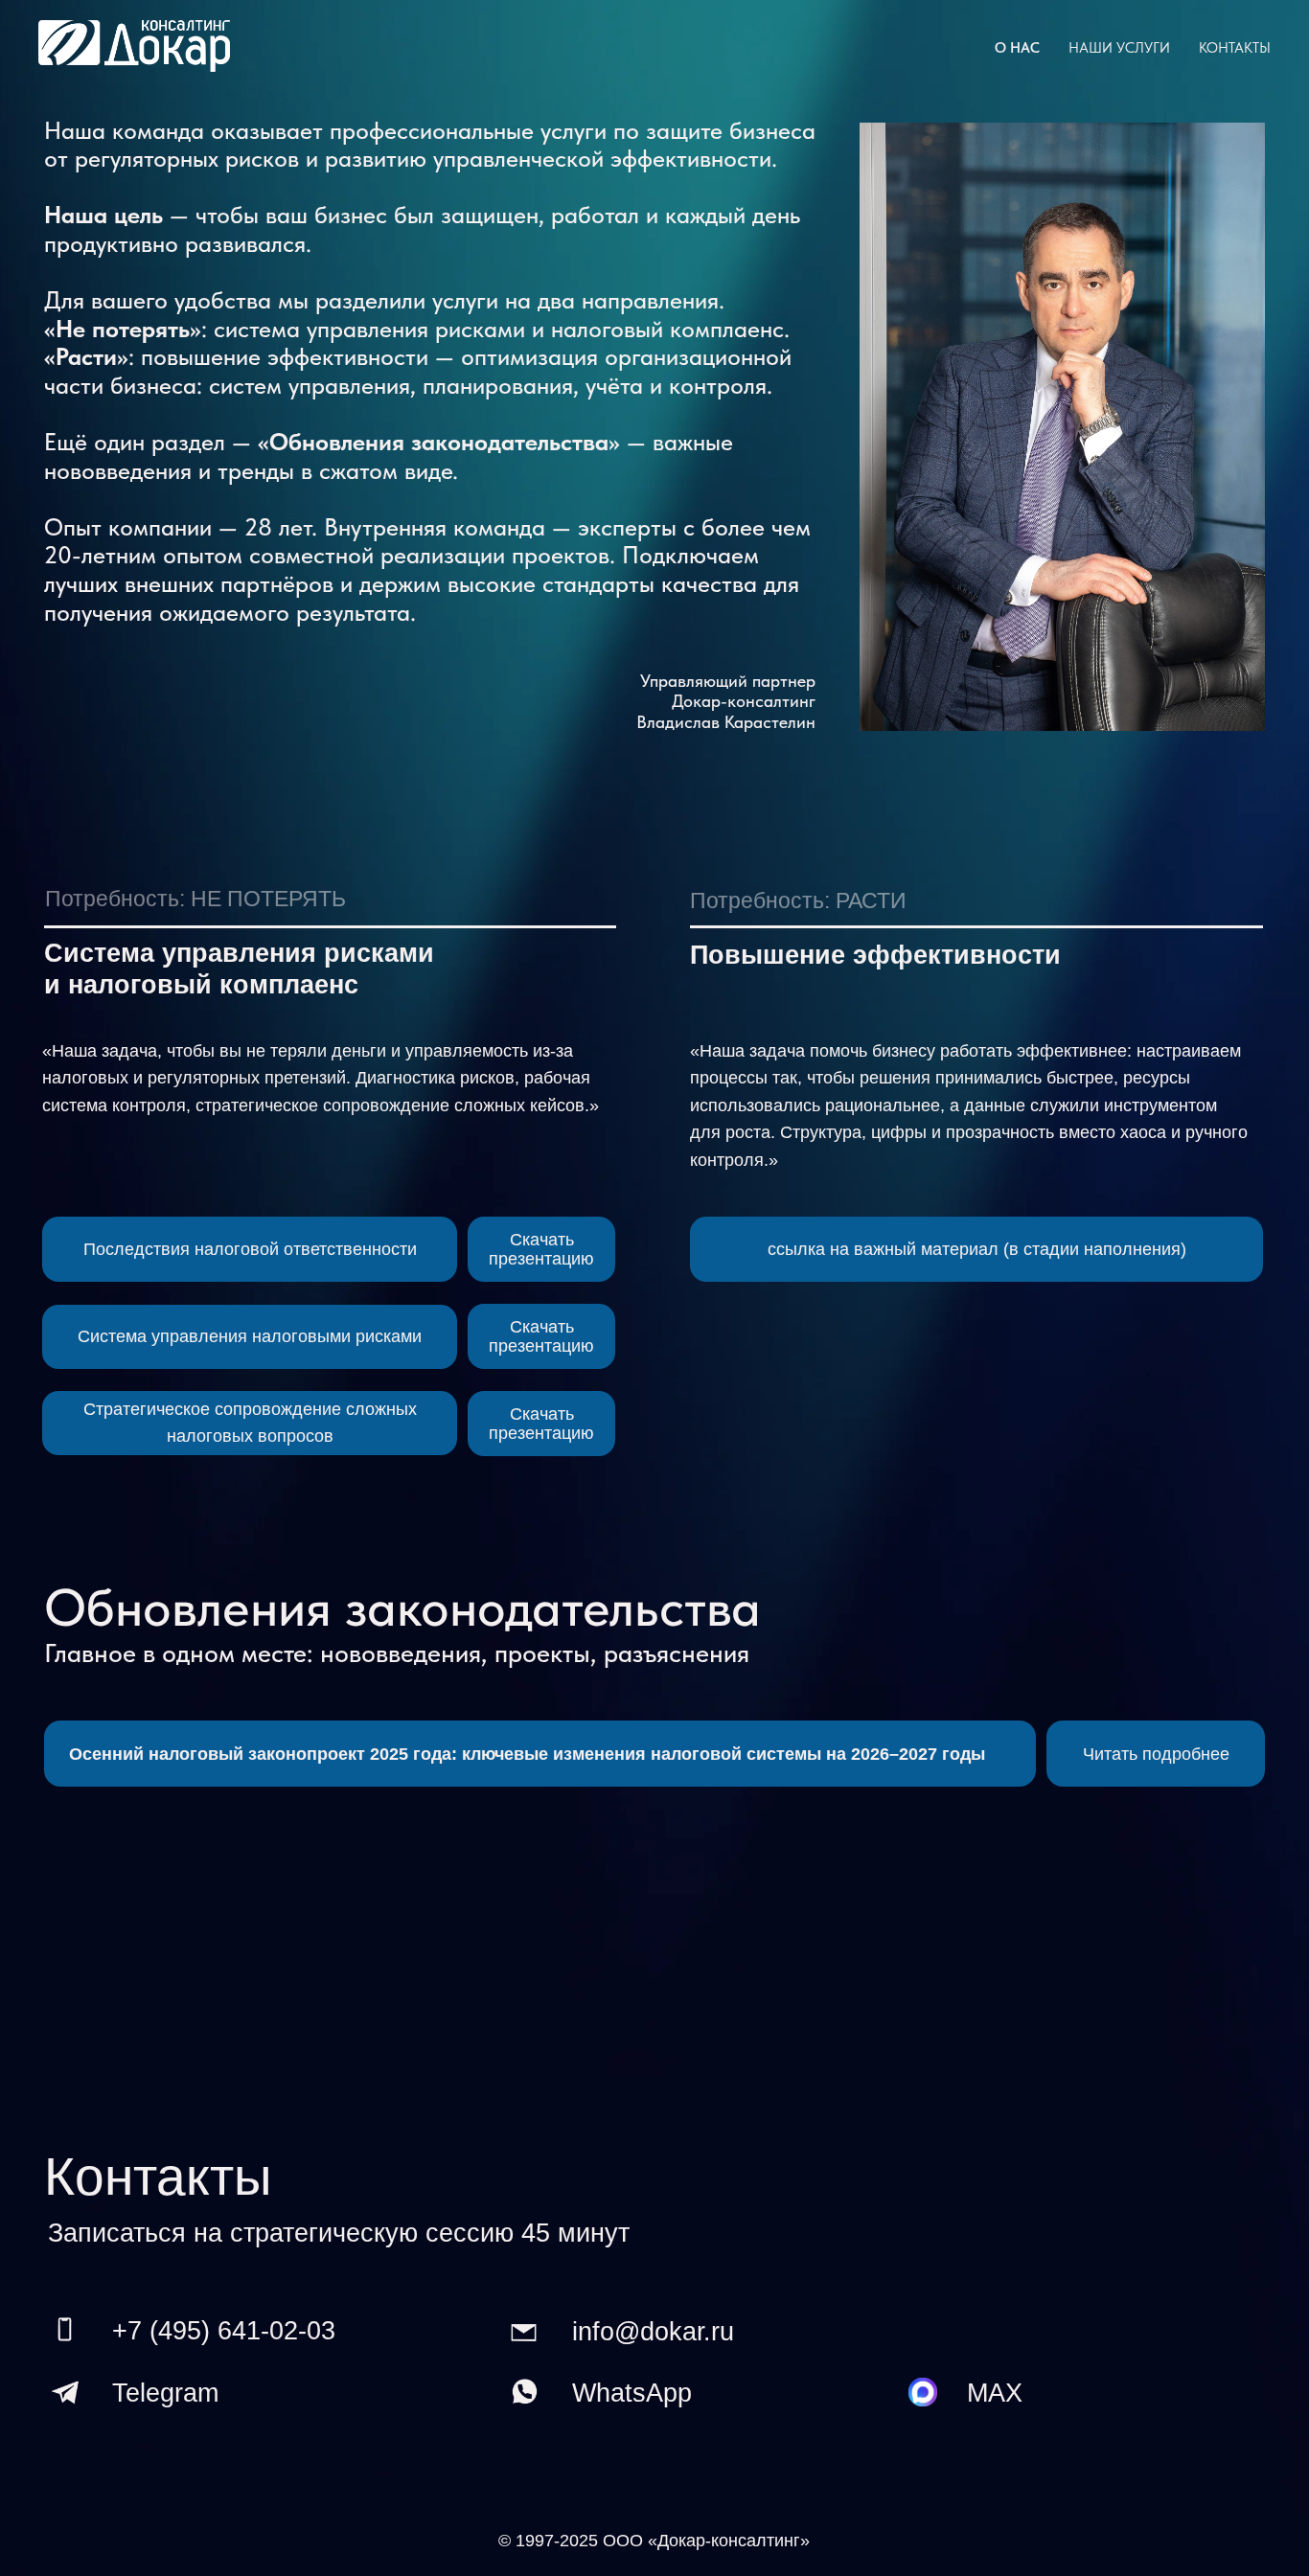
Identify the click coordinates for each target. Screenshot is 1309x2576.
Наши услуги (1119, 48)
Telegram (165, 2393)
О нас (1017, 48)
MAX (995, 2393)
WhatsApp (632, 2393)
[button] (976, 1249)
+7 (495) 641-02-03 (224, 2330)
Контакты (1235, 48)
